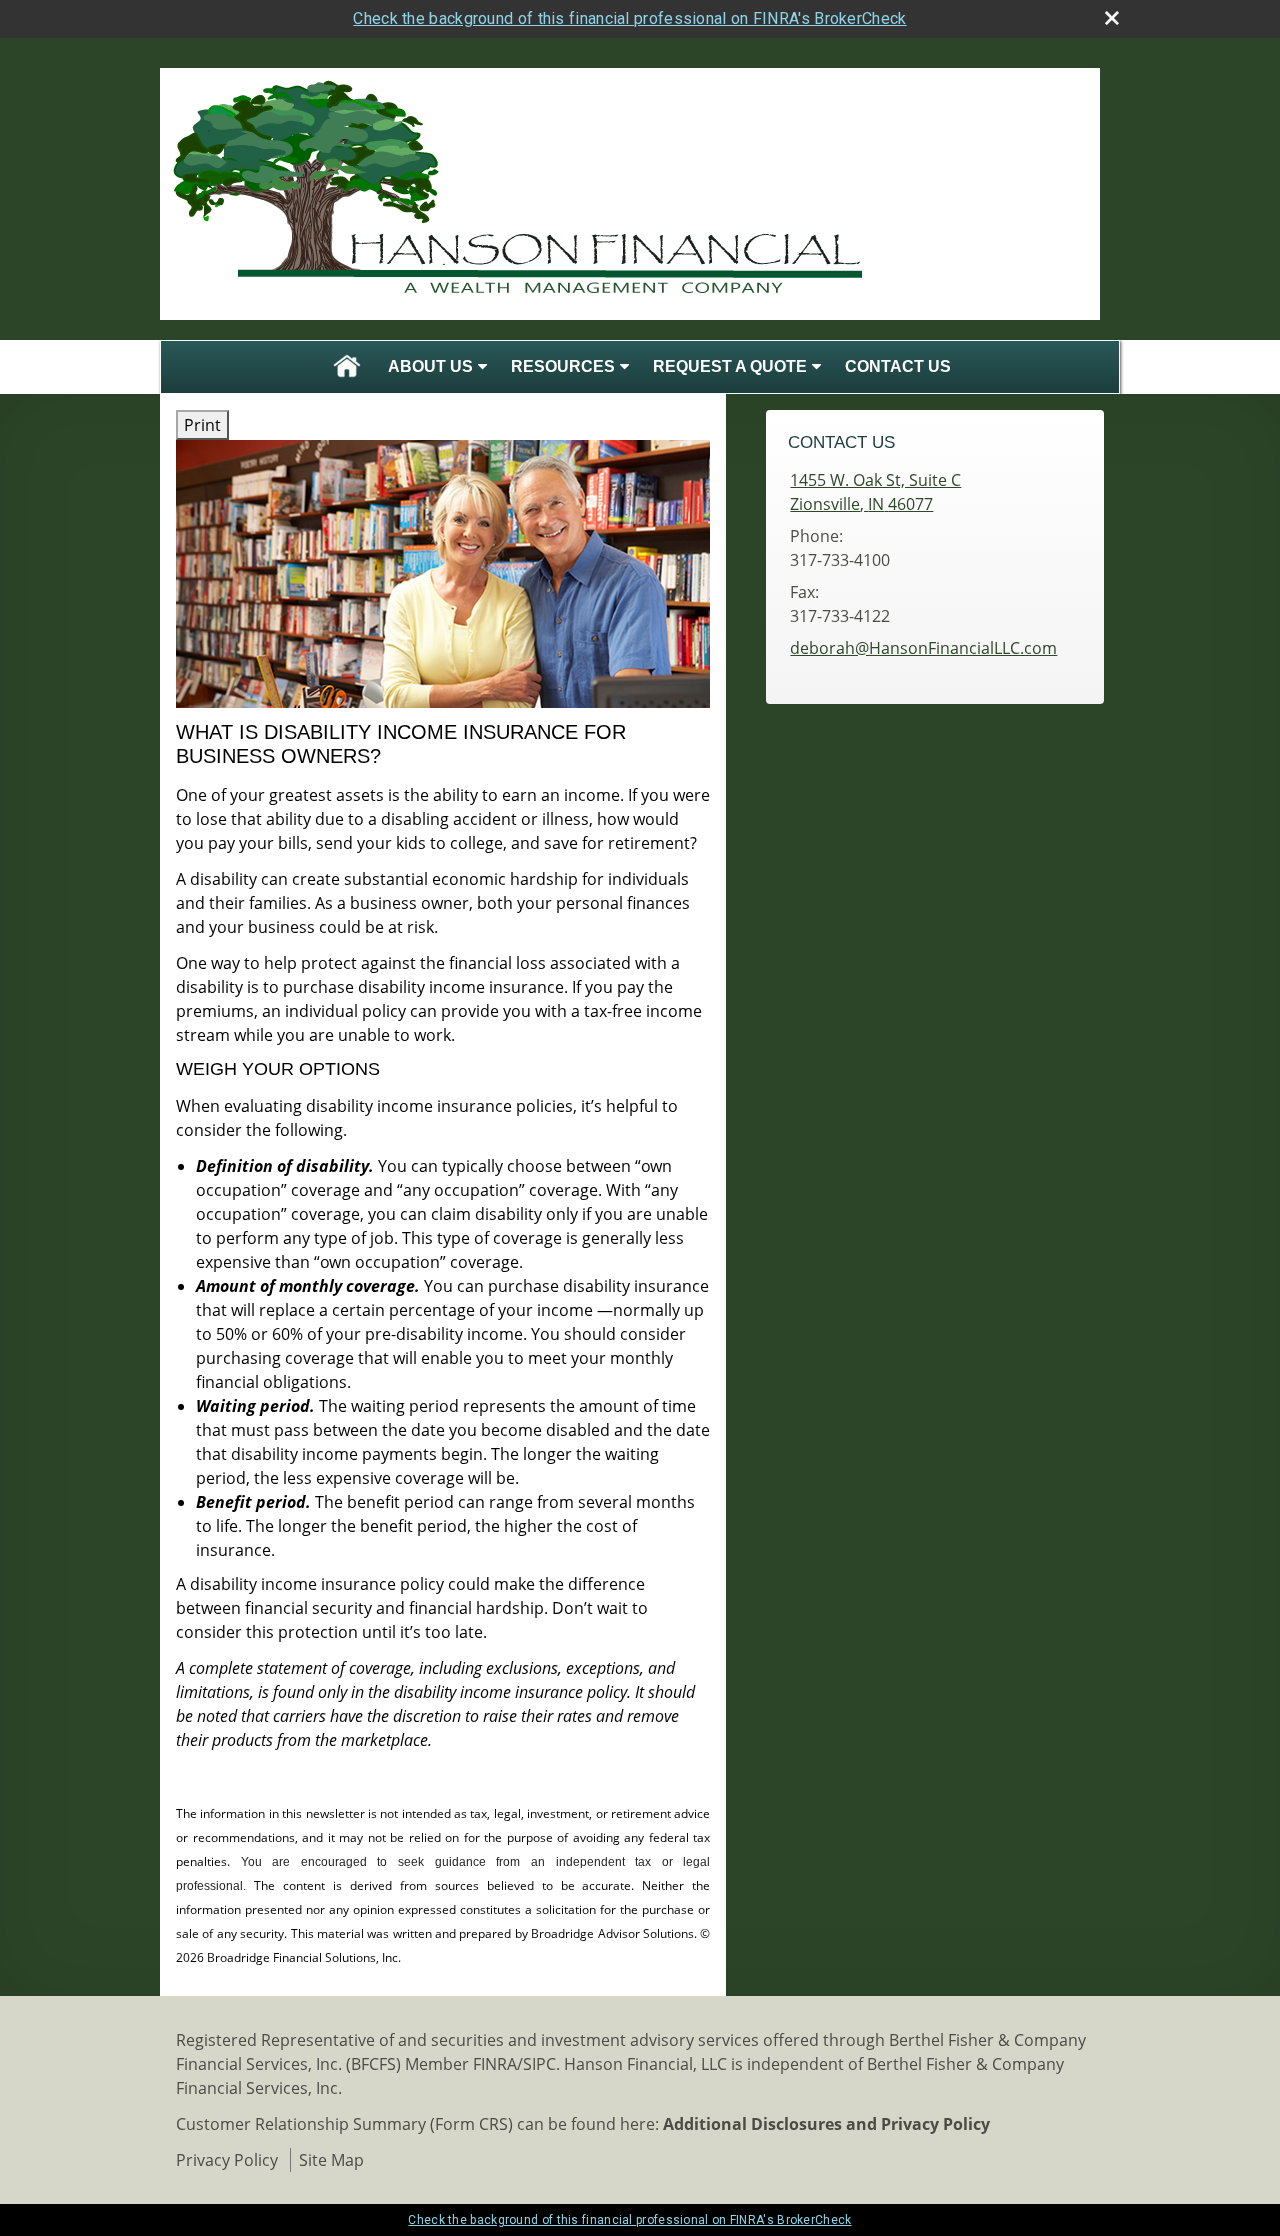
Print (202, 425)
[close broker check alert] (1112, 18)
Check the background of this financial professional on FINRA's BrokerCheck (629, 18)
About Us (430, 366)
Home (347, 367)
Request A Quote (730, 366)
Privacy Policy (227, 2160)
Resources (563, 366)
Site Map (331, 2160)
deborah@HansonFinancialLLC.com (923, 648)
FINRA (495, 2064)
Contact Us (898, 366)
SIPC (539, 2064)
